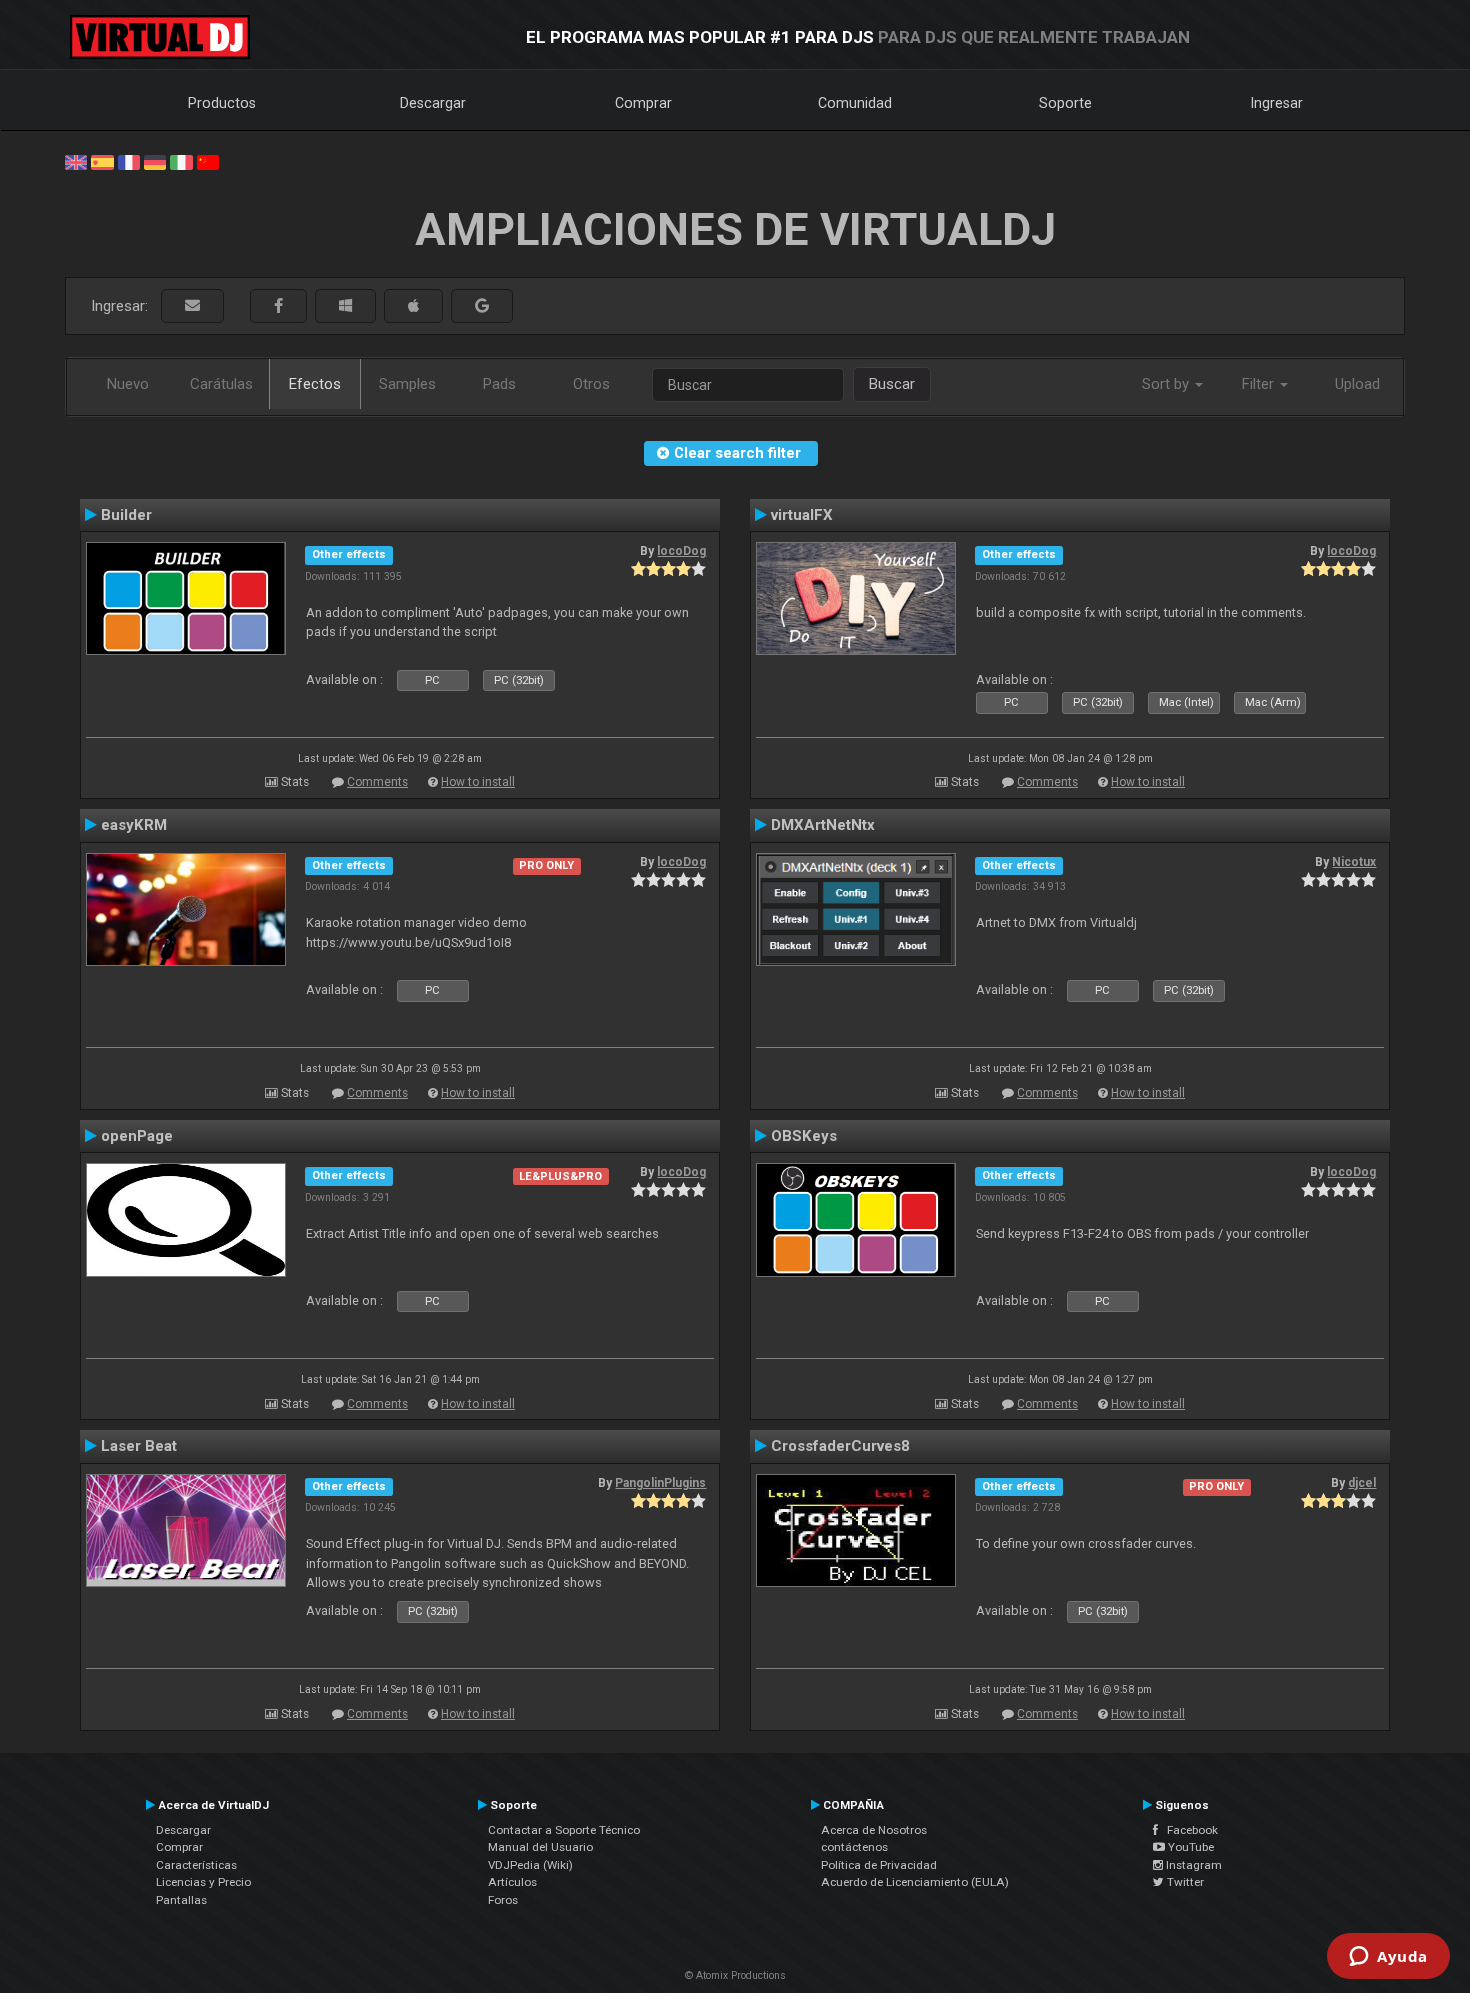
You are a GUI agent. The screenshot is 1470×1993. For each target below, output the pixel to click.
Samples (407, 384)
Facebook (1188, 1830)
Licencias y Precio (203, 1882)
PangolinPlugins (660, 1483)
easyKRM (134, 825)
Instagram (1192, 1865)
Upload (1357, 384)
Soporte (1065, 103)
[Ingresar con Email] (192, 306)
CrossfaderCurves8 (840, 1446)
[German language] (155, 161)
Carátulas (221, 384)
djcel (1362, 1483)
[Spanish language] (102, 161)
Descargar (433, 103)
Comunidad (855, 103)
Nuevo (128, 384)
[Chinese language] (208, 161)
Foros (503, 1900)
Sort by (1167, 384)
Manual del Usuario (540, 1847)
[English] (76, 161)
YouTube (1189, 1847)
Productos (222, 103)
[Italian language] (181, 161)
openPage (137, 1136)
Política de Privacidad (879, 1865)
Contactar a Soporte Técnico (564, 1830)
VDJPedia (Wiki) (530, 1865)
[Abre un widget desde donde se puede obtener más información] (1388, 1958)
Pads (499, 384)
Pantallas (181, 1900)
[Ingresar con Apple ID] (413, 306)
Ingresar (1277, 103)
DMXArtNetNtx (823, 825)
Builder (126, 515)
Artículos (512, 1882)
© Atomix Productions (735, 1975)
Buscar (892, 384)
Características (196, 1865)
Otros (591, 384)
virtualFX (802, 515)
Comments (377, 782)
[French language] (129, 161)
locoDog (681, 551)
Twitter (1184, 1882)
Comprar (643, 103)
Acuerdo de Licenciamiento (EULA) (915, 1882)
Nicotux (1354, 862)
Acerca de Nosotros (874, 1830)
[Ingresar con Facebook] (278, 306)
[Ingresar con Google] (482, 306)
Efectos (315, 384)
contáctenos (854, 1847)
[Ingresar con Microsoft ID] (345, 306)
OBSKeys (804, 1136)
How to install (478, 782)
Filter (1260, 384)
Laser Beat (139, 1446)
